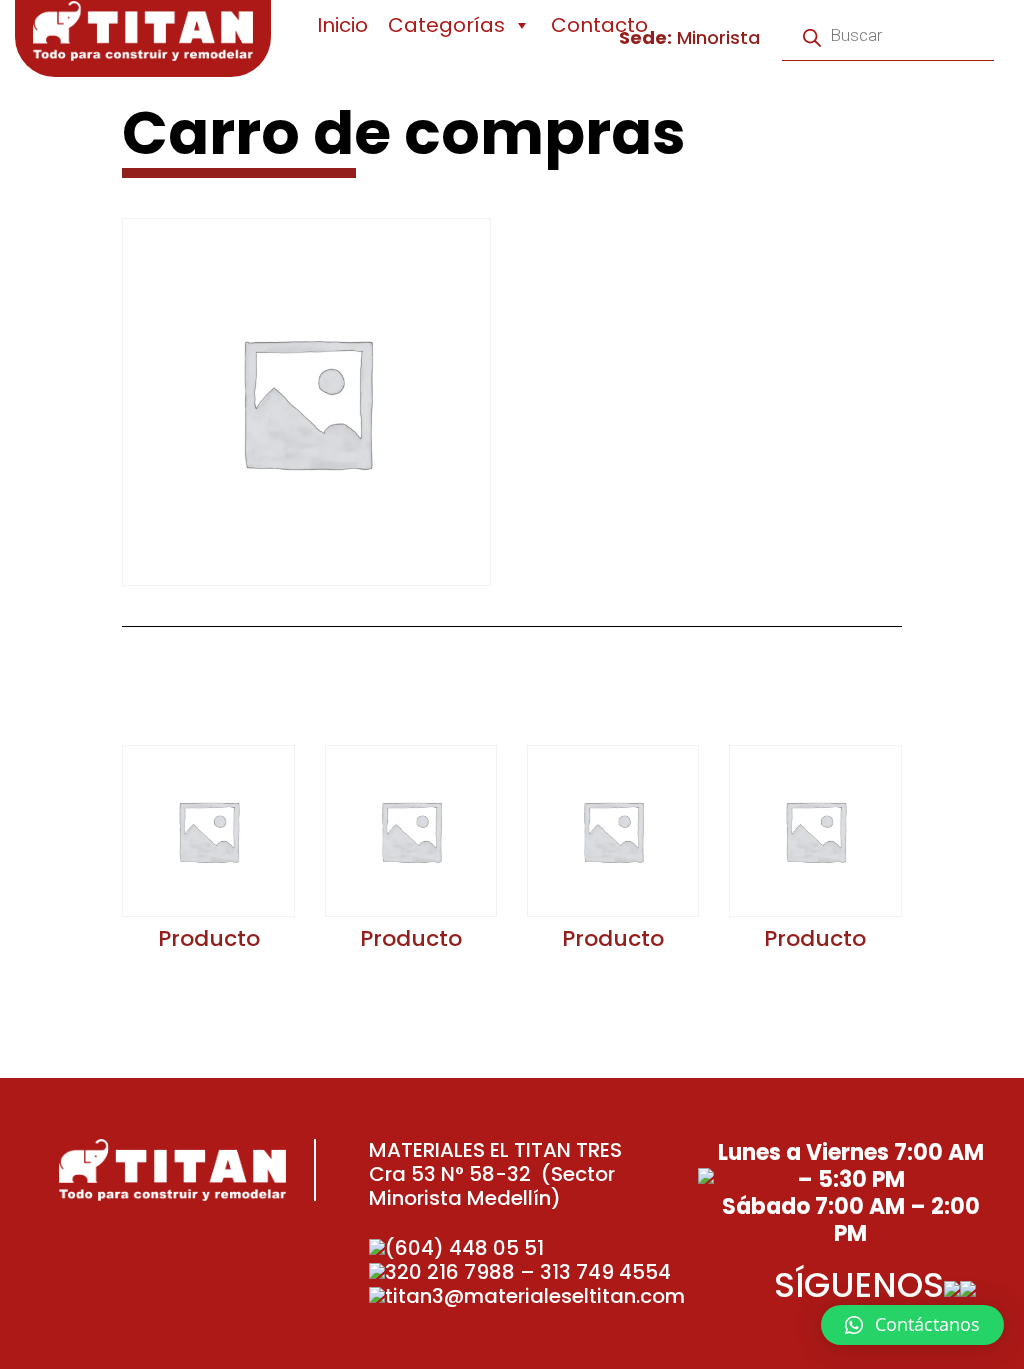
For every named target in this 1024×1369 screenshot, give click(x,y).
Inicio (342, 25)
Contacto (599, 25)
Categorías (446, 25)
